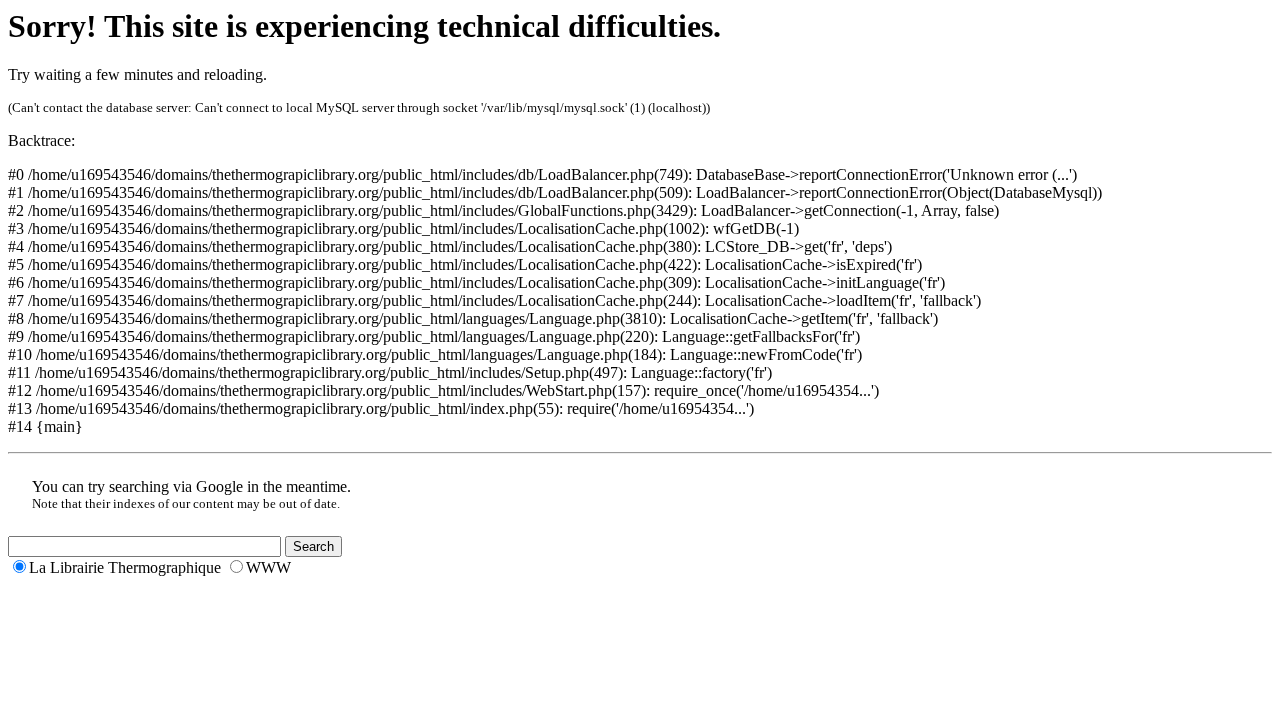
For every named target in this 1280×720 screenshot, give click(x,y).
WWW (268, 567)
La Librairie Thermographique (125, 567)
